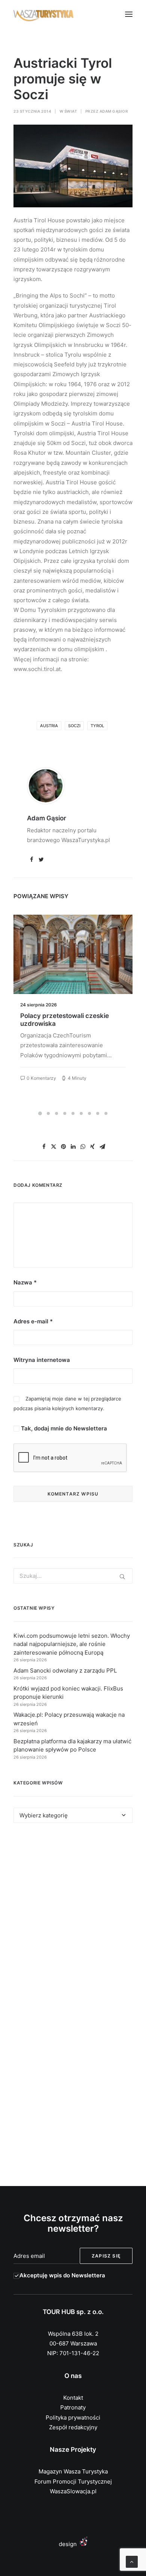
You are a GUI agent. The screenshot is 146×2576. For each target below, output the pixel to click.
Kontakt (73, 2398)
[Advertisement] (73, 1918)
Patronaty (73, 2407)
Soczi (74, 726)
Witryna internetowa (42, 1360)
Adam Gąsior (114, 111)
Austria (49, 726)
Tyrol (97, 726)
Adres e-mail (33, 1321)
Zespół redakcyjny (73, 2427)
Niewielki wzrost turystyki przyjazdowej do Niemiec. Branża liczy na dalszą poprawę (71, 1023)
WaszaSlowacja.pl (73, 2491)
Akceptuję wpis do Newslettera (62, 2275)
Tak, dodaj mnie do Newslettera (63, 1428)
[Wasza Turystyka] (44, 14)
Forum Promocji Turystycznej (73, 2482)
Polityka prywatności (73, 2418)
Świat (71, 111)
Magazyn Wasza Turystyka (73, 2471)
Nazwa (25, 1282)
